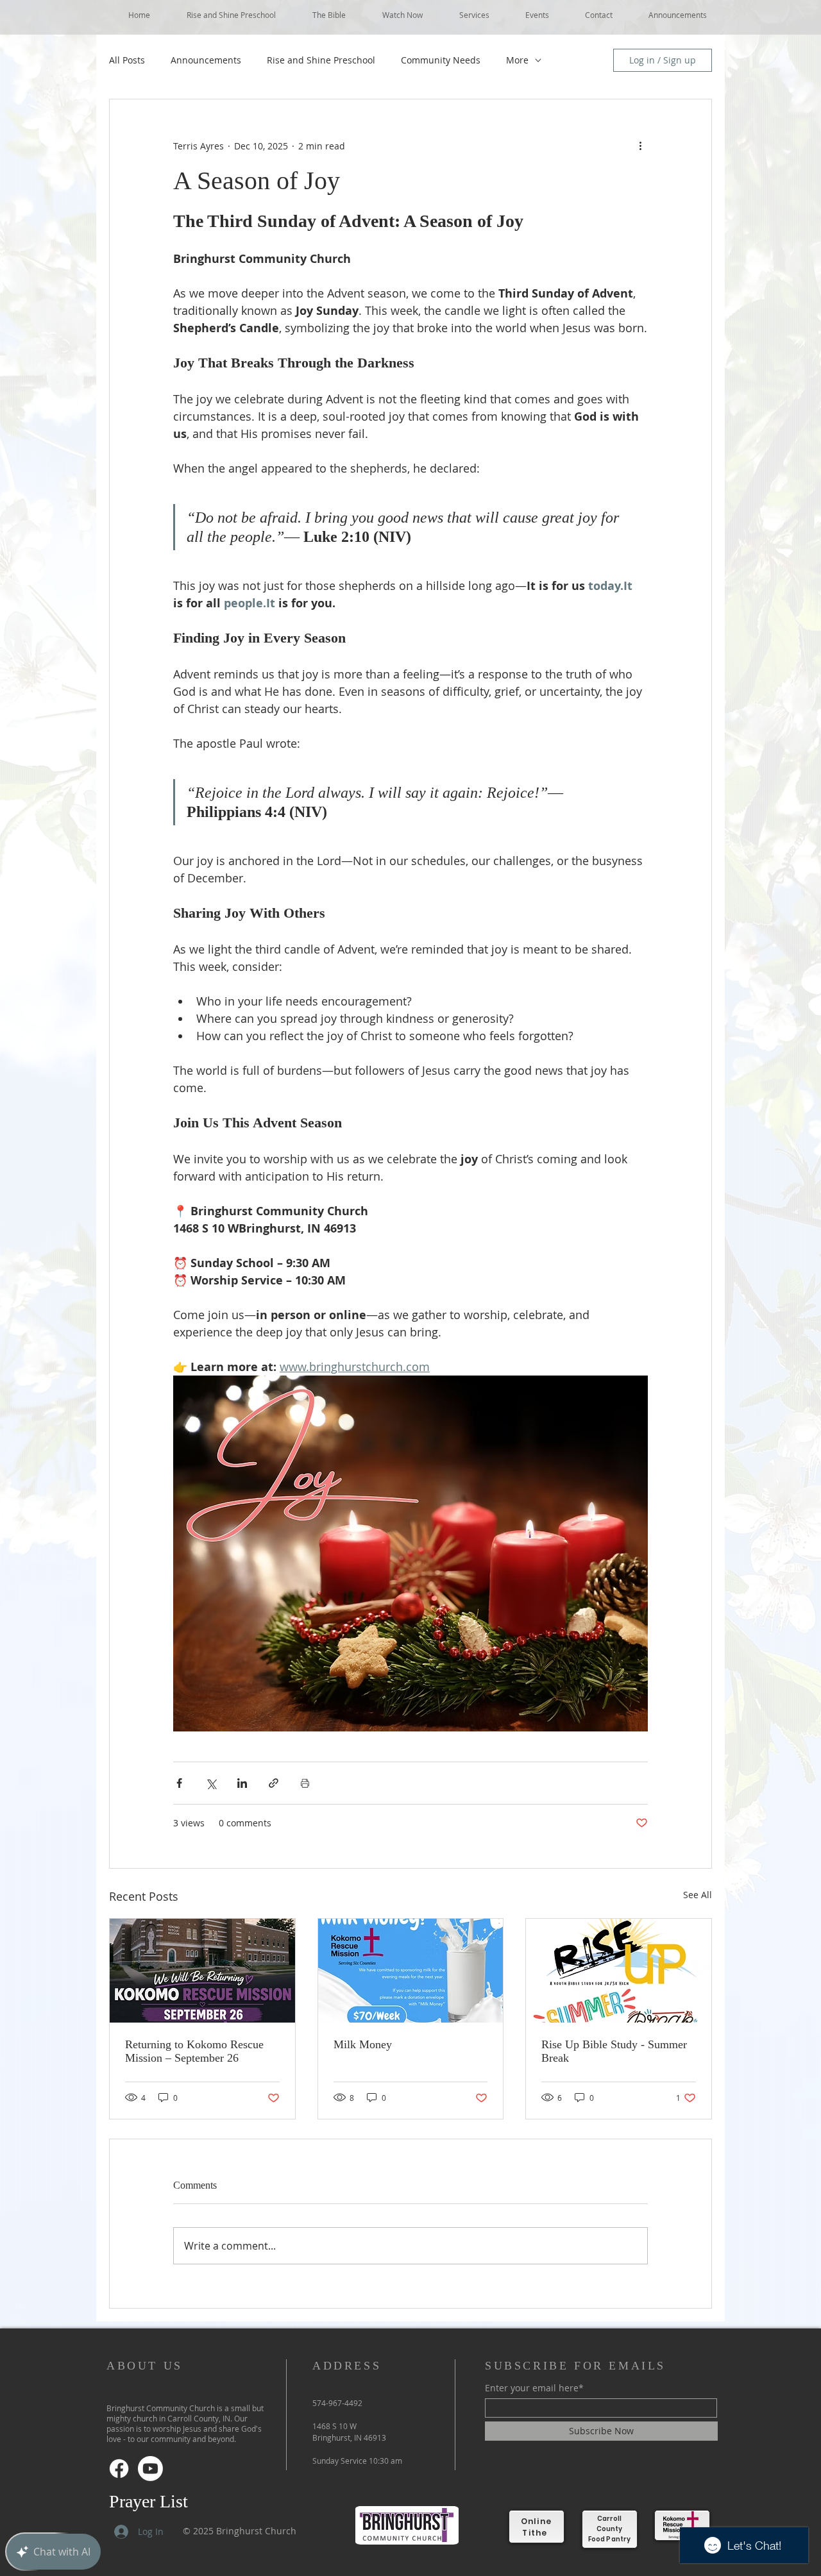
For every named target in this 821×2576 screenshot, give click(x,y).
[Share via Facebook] (179, 1783)
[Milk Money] (411, 1971)
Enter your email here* (534, 2388)
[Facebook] (119, 2469)
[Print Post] (305, 1783)
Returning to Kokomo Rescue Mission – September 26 (194, 2051)
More (517, 60)
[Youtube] (150, 2469)
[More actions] (640, 146)
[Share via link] (274, 1783)
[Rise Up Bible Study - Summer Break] (619, 1971)
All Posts (127, 60)
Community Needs (441, 60)
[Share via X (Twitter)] (211, 1783)
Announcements (206, 60)
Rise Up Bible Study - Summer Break (614, 2051)
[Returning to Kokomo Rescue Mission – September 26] (202, 1971)
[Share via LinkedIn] (242, 1783)
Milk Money (363, 2044)
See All (698, 1895)
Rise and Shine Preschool (321, 60)
